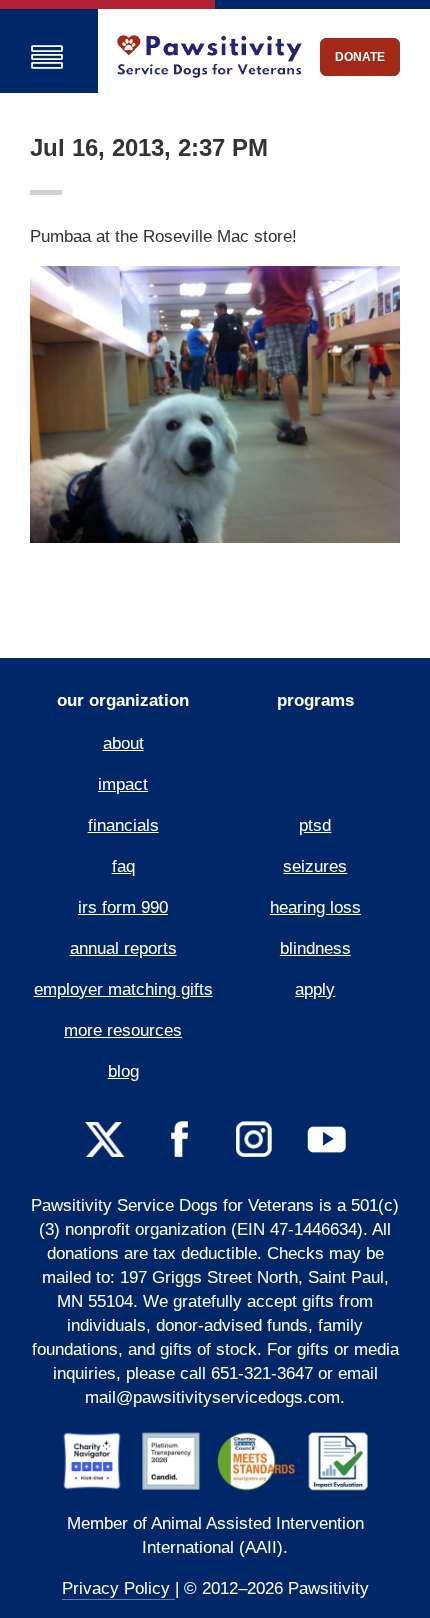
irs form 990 (123, 907)
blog (123, 1071)
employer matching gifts (123, 989)
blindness (315, 948)
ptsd (315, 825)
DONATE (360, 57)
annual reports (123, 948)
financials (123, 825)
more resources (123, 1030)
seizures (315, 866)
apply (315, 989)
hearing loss (315, 907)
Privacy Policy (118, 1588)
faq (123, 866)
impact (123, 784)
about (123, 743)
